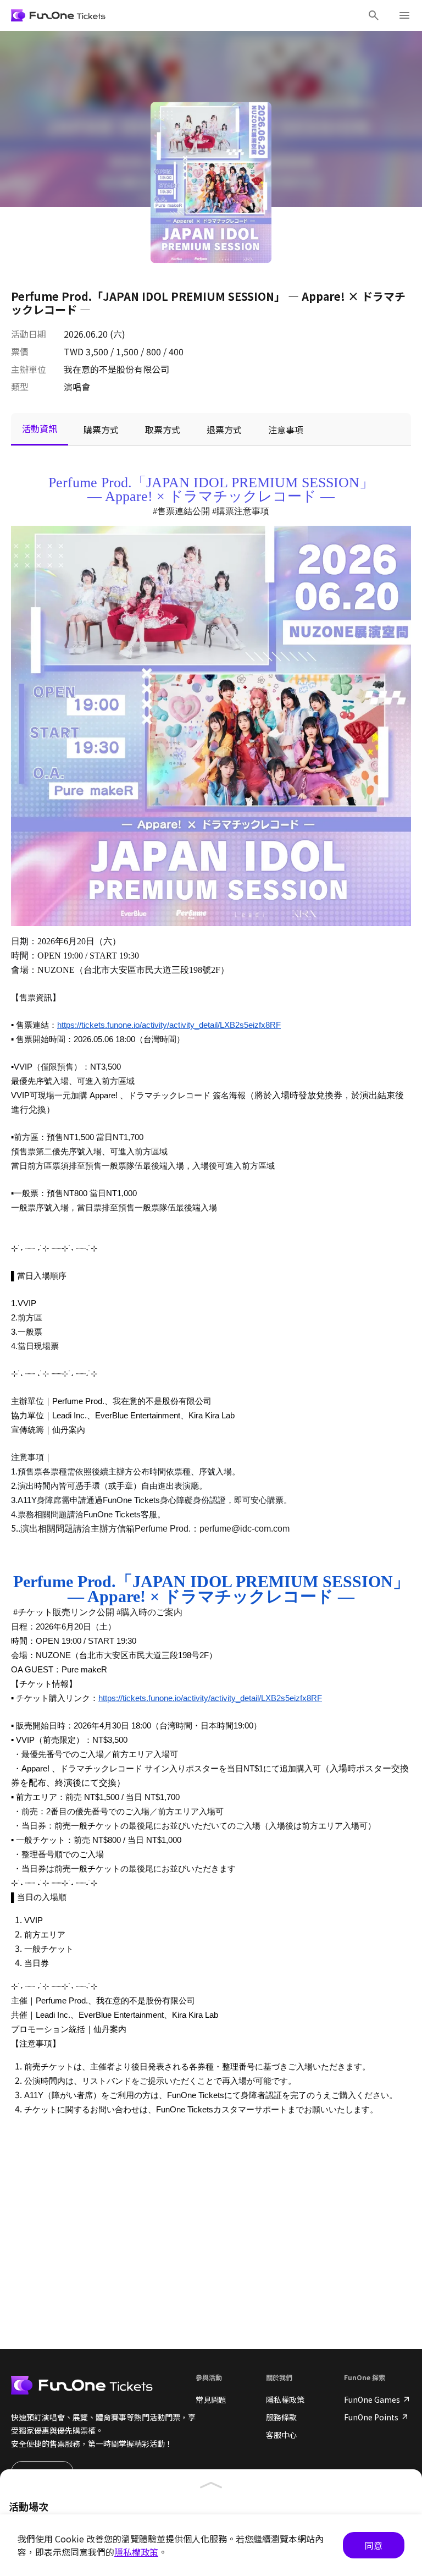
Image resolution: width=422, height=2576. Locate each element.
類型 (20, 387)
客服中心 (281, 2435)
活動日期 (29, 334)
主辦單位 (29, 369)
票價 (20, 351)
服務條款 (281, 2417)
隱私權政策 (285, 2399)
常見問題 (211, 2399)
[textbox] (211, 1307)
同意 (374, 2545)
